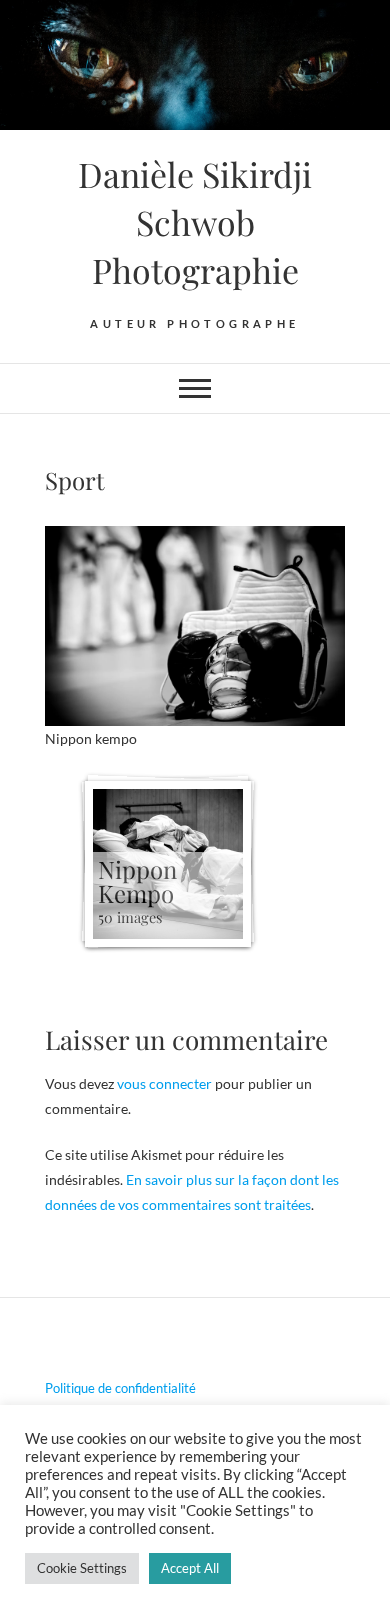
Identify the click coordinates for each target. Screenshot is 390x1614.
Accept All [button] (190, 1568)
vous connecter (164, 1083)
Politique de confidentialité (120, 1388)
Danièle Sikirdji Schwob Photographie (195, 222)
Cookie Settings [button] (82, 1568)
